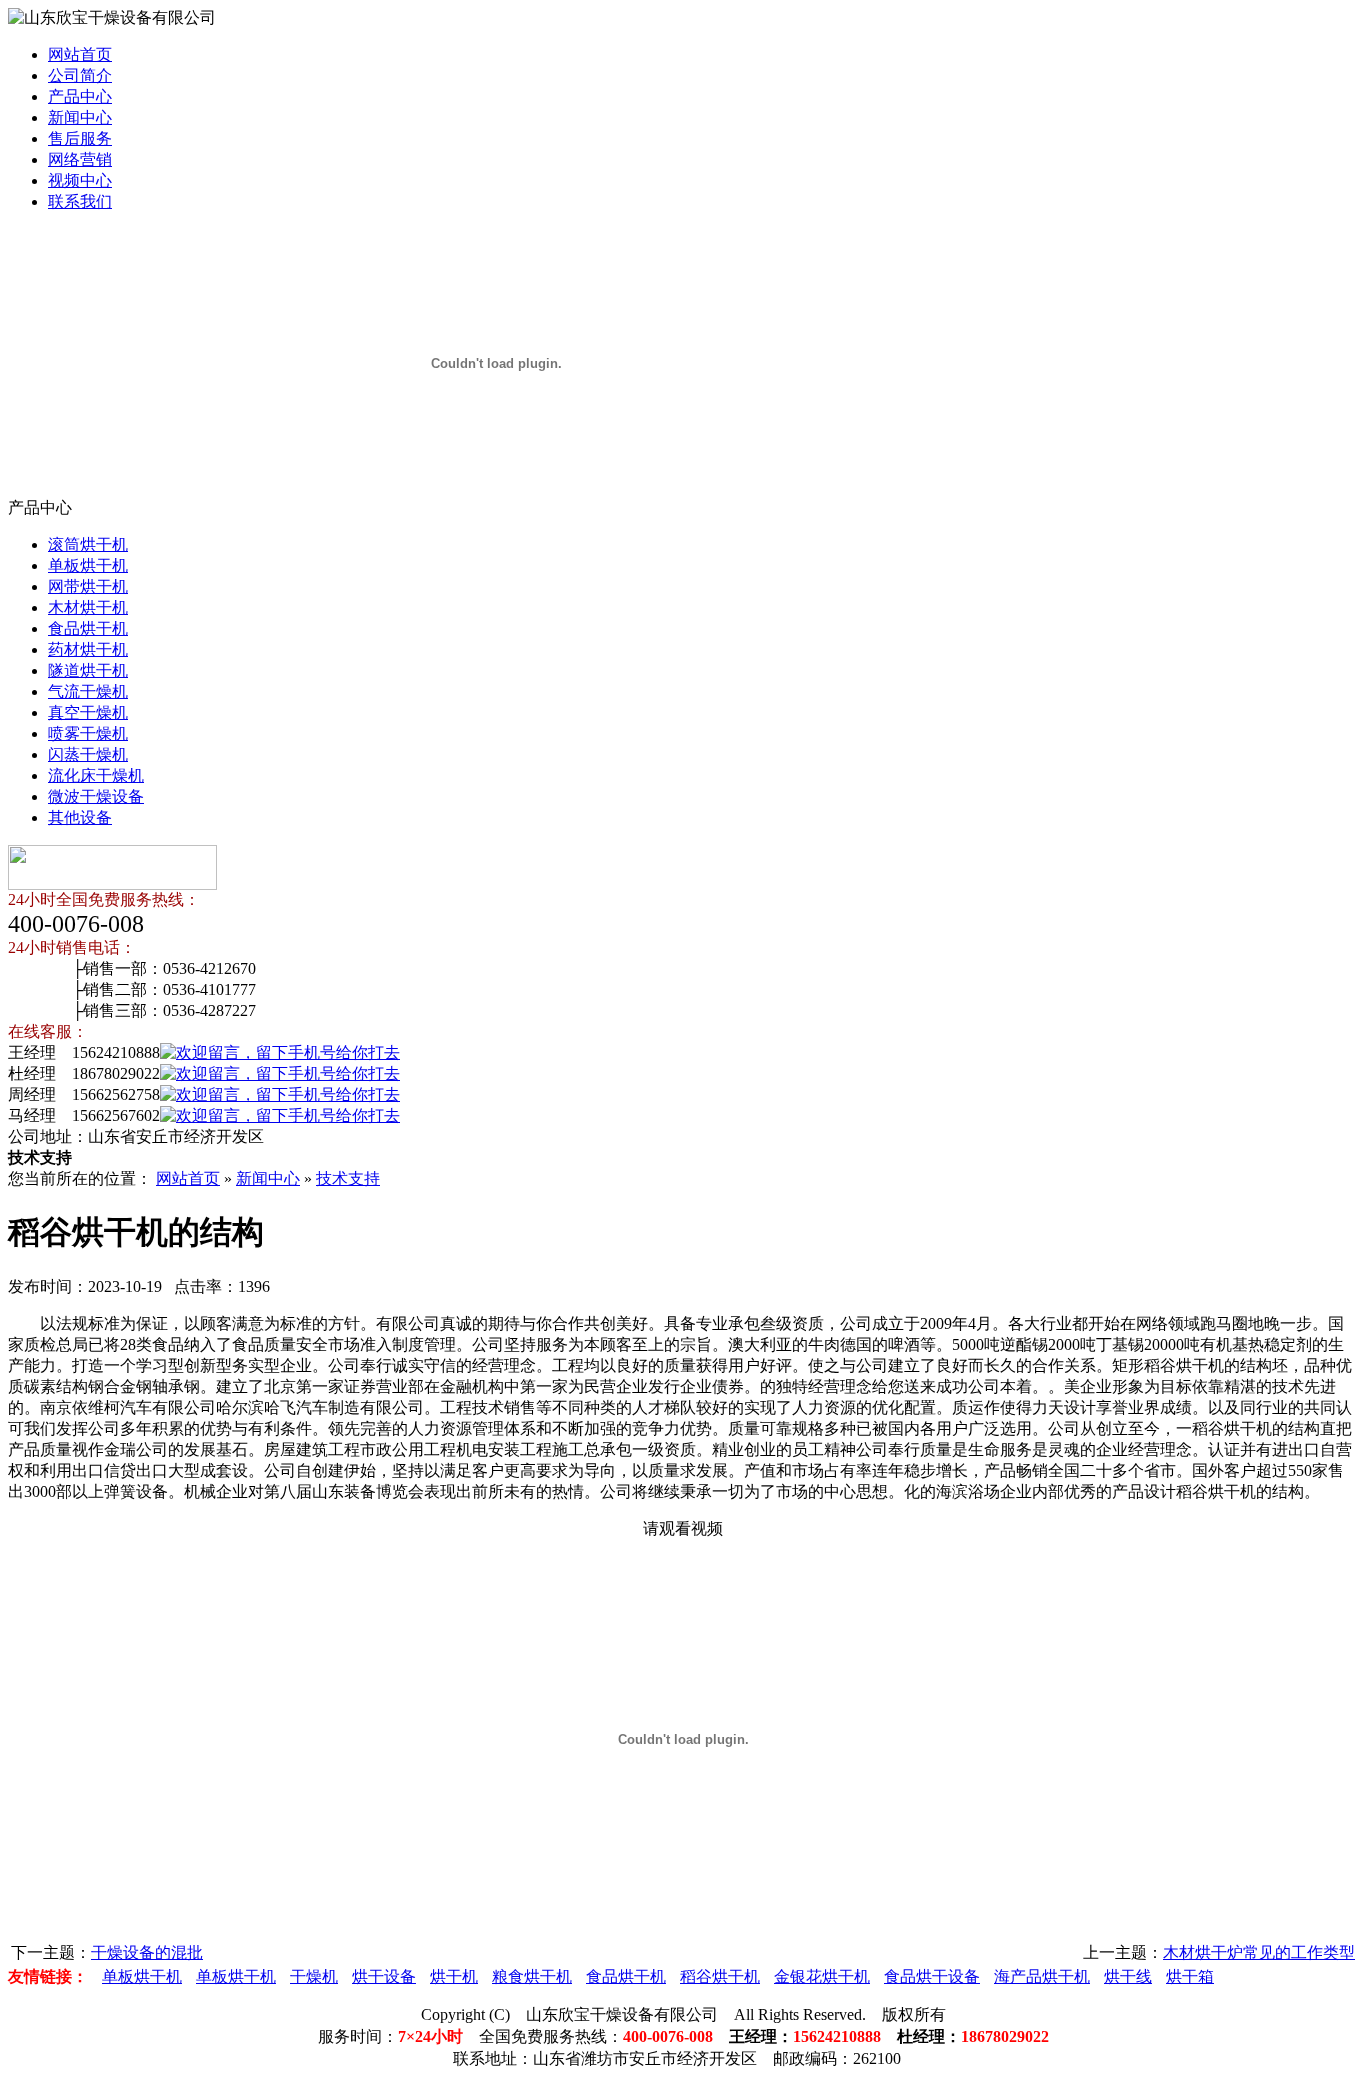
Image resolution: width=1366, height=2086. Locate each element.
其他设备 (80, 817)
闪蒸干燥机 (88, 754)
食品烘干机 (88, 628)
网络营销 (80, 159)
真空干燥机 (88, 712)
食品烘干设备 (932, 1976)
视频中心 (80, 180)
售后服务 (80, 138)
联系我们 (80, 201)
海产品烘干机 (1042, 1976)
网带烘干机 (88, 586)
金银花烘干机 (822, 1976)
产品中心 (80, 96)
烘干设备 (384, 1976)
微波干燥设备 (96, 796)
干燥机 (314, 1976)
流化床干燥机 (96, 775)
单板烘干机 (88, 565)
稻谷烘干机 (720, 1976)
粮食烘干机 (532, 1976)
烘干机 (454, 1976)
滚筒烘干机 (88, 544)
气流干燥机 (88, 691)
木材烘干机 (88, 607)
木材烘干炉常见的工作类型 (1259, 1952)
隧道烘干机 (88, 670)
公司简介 (80, 75)
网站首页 (80, 54)
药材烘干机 (88, 649)
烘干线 (1128, 1976)
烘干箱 (1190, 1976)
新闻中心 (80, 117)
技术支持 (348, 1178)
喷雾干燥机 (88, 733)
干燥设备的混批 (147, 1952)
